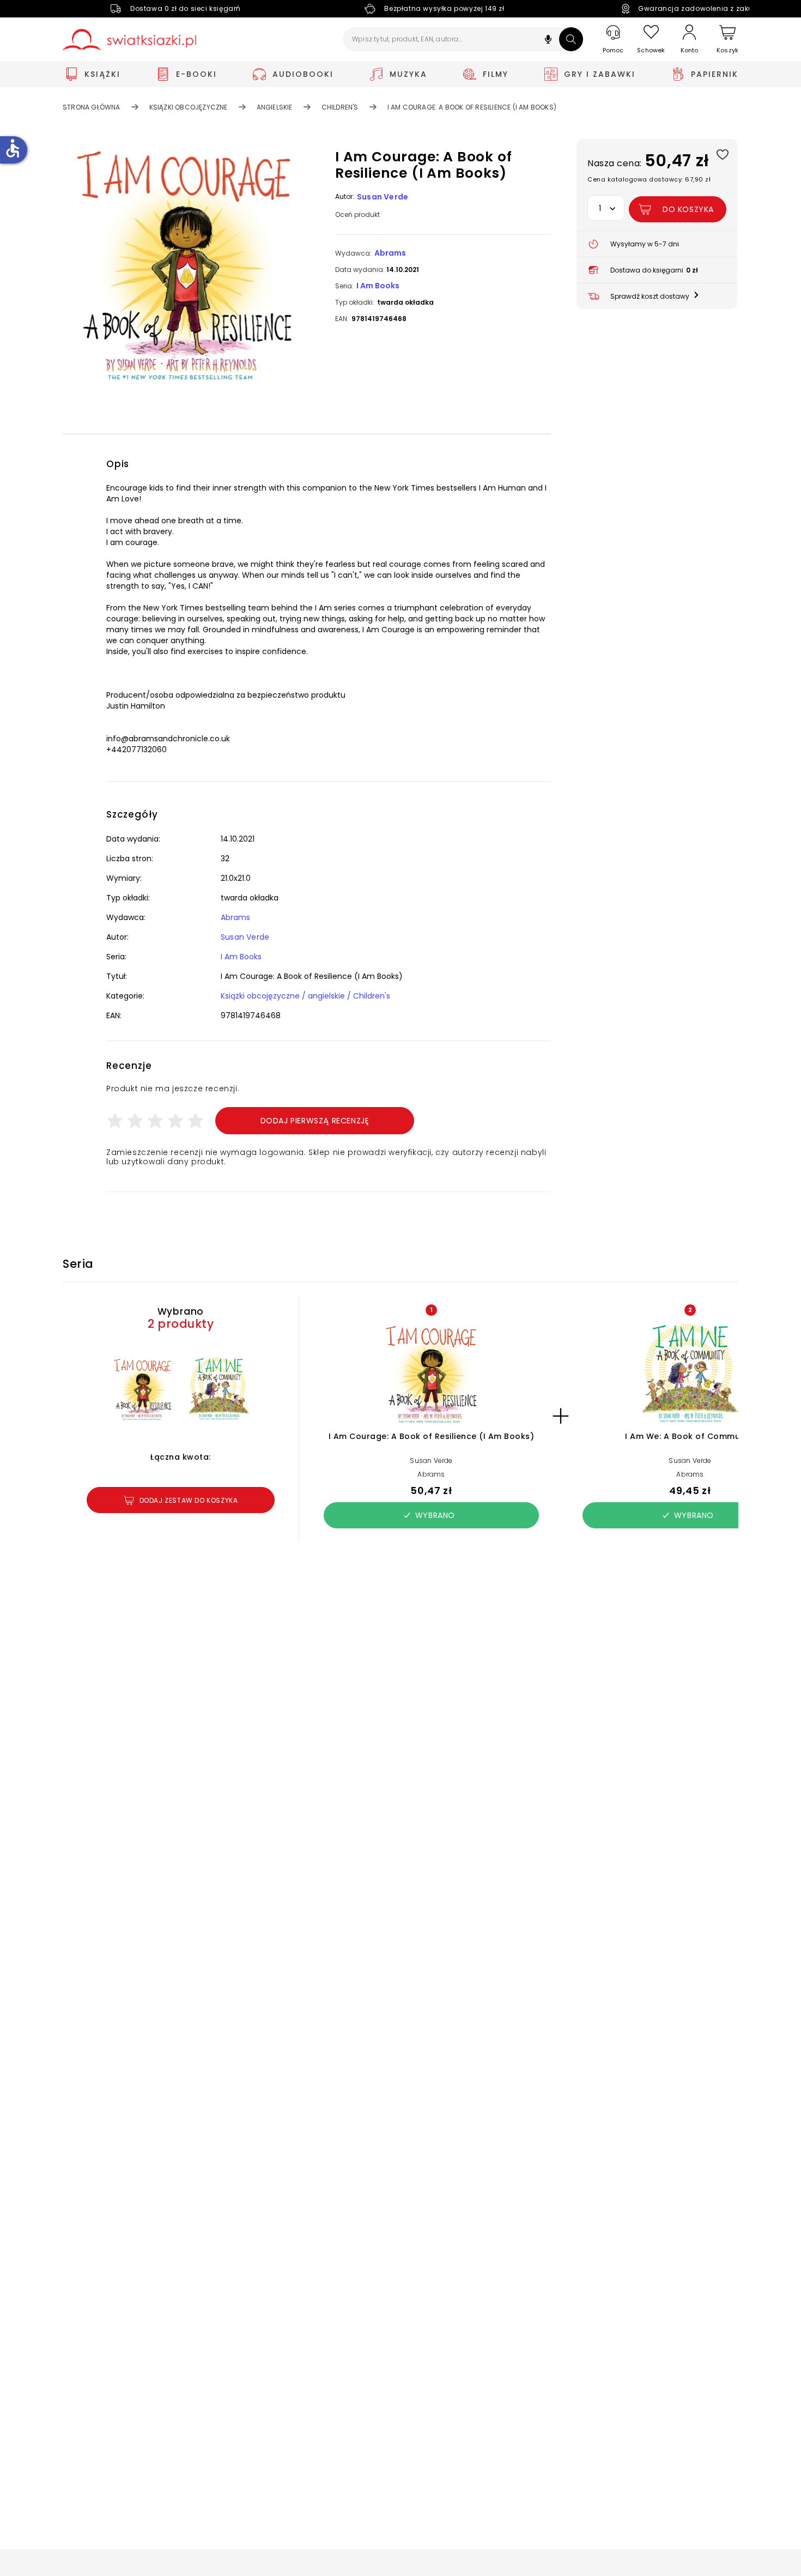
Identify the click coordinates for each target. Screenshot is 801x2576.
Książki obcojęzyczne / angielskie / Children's (305, 996)
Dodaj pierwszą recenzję (315, 1121)
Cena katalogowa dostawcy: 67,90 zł (649, 179)
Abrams (390, 253)
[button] (548, 41)
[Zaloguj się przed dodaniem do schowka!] (722, 154)
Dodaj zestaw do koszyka (189, 1500)
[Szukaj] (571, 39)
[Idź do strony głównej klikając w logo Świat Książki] (129, 40)
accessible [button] (13, 148)
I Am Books (378, 286)
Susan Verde (383, 197)
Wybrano (435, 1515)
